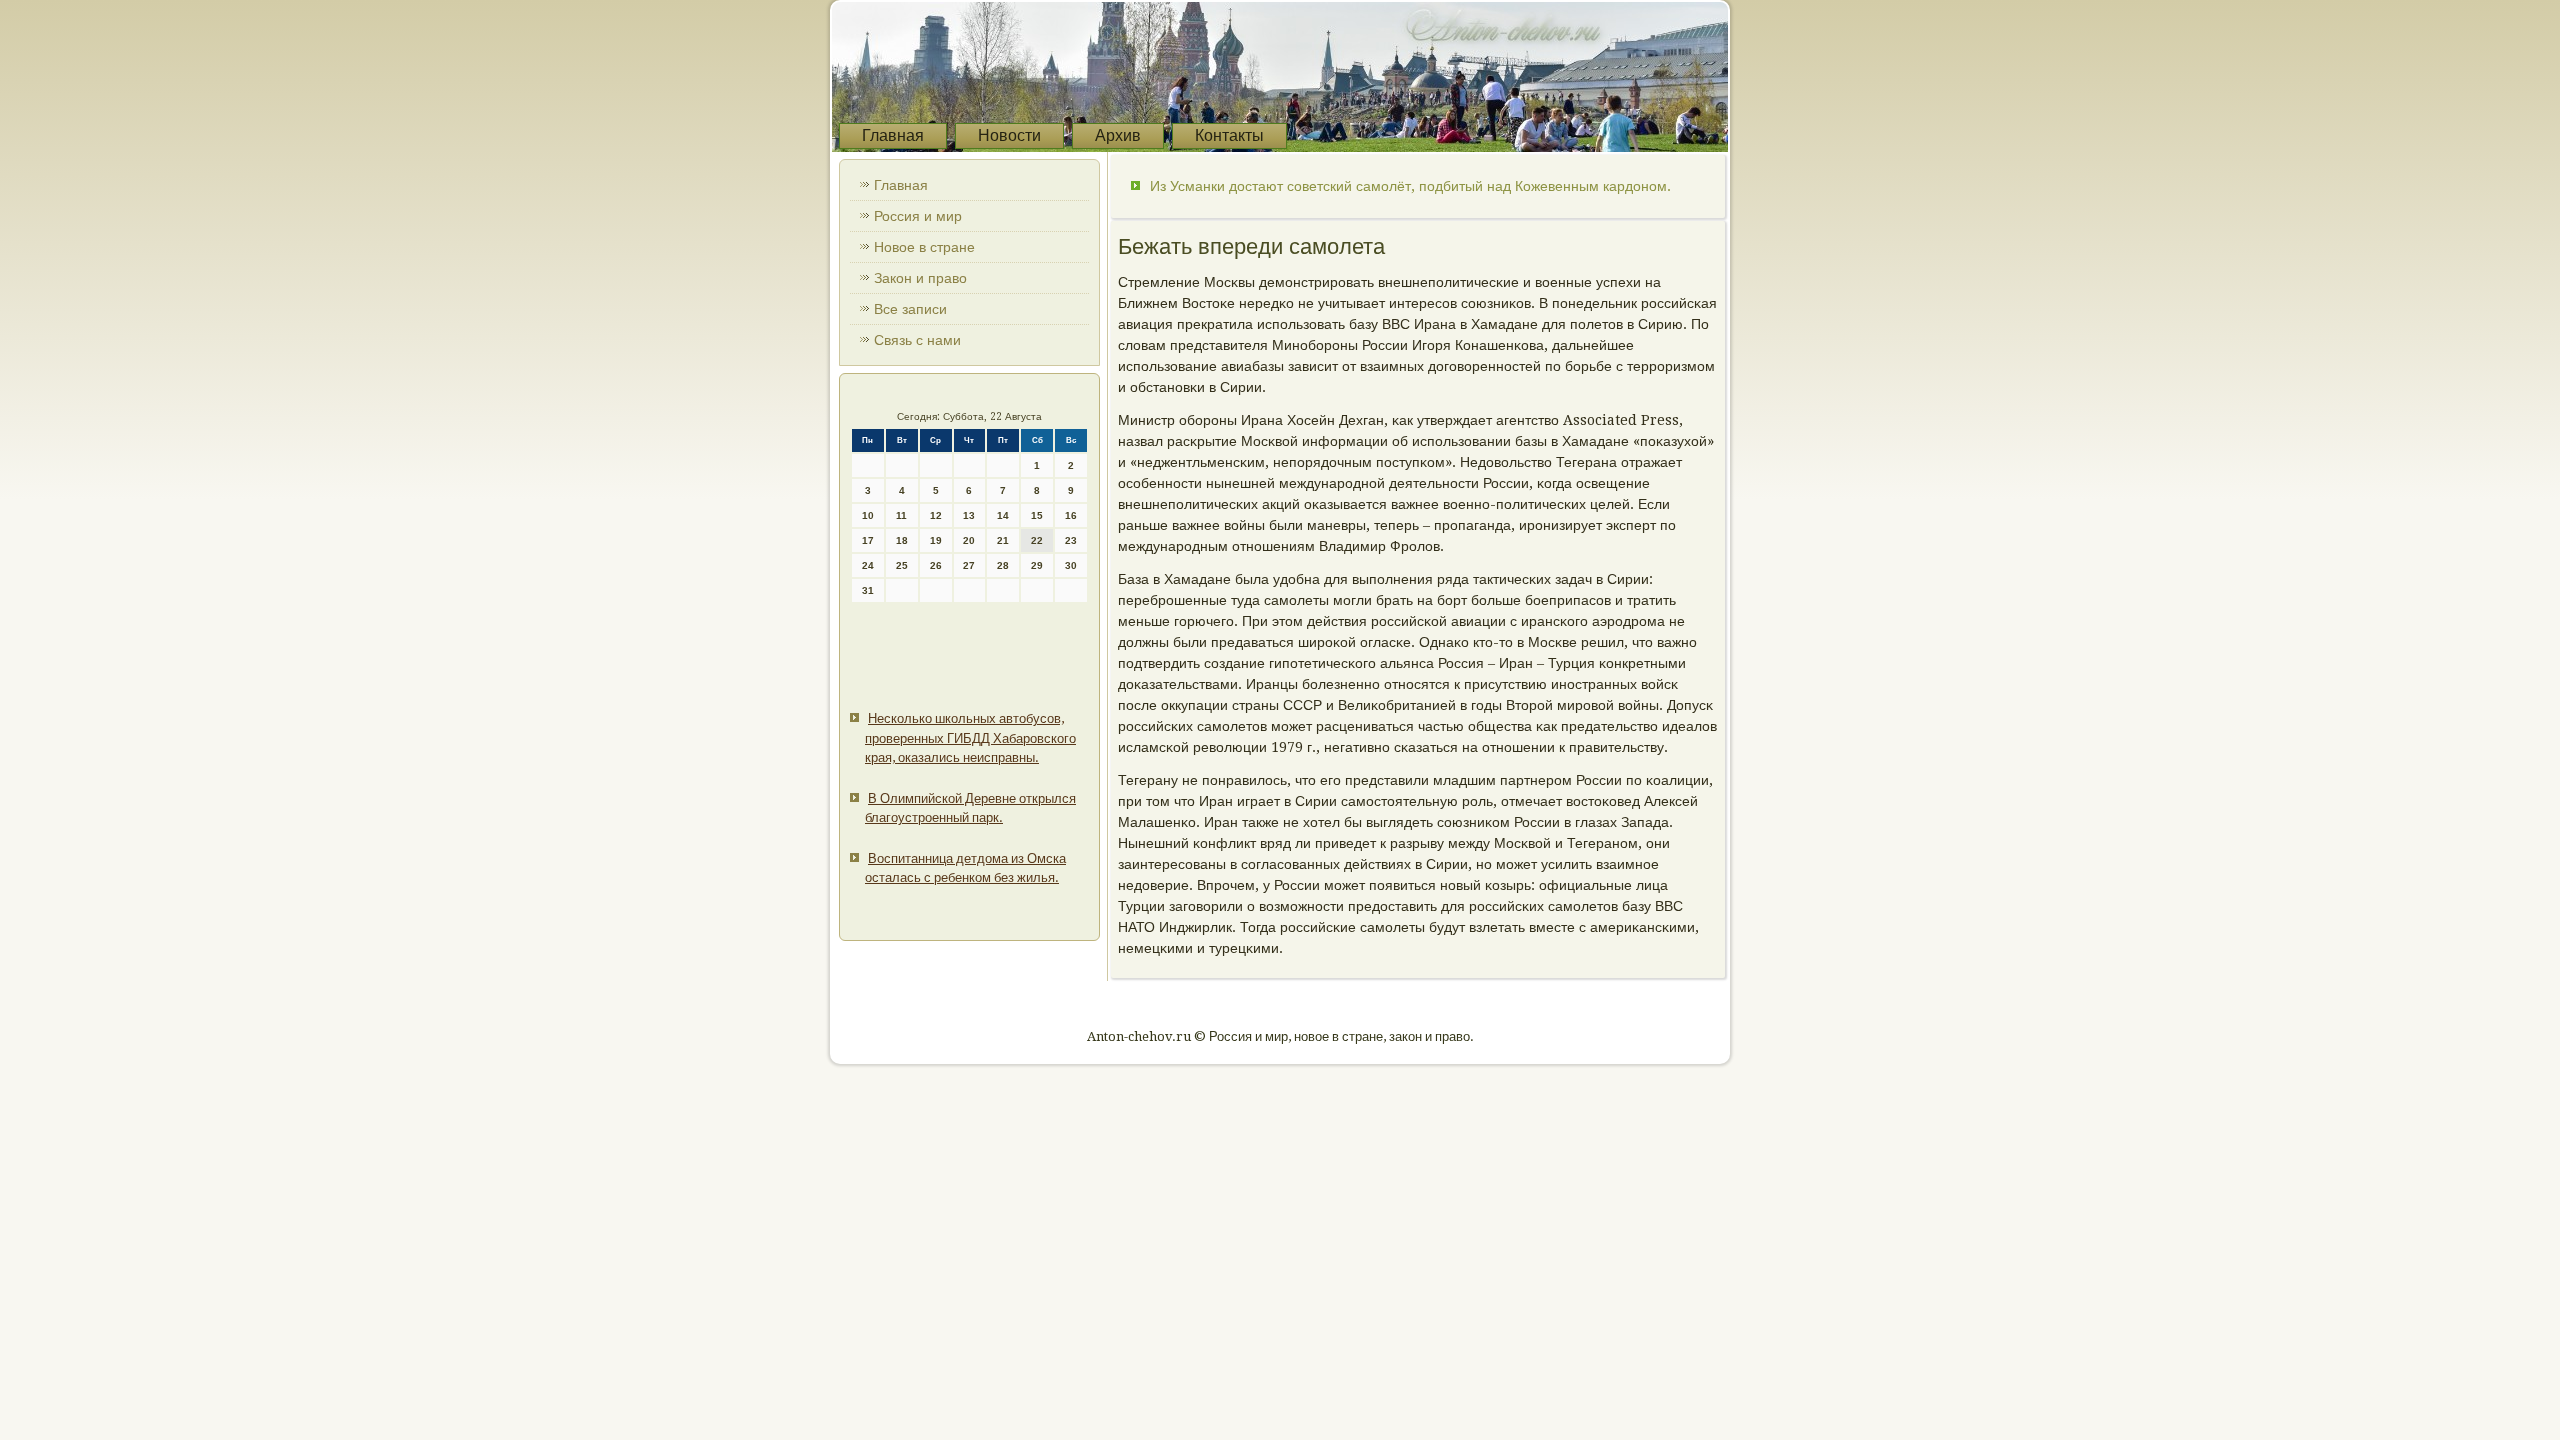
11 (901, 515)
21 (1003, 540)
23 (1071, 540)
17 (868, 540)
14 (1003, 515)
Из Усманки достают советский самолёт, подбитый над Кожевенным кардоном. (1410, 186)
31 (868, 590)
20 (969, 540)
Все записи (910, 309)
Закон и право (920, 278)
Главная (893, 135)
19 (936, 540)
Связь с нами (917, 340)
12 (936, 515)
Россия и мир (918, 216)
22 (1037, 540)
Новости (1009, 135)
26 (936, 565)
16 (1071, 515)
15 (1037, 515)
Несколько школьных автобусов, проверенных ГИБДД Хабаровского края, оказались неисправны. (970, 738)
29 (1037, 565)
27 (969, 565)
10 (868, 515)
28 (1003, 565)
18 (902, 540)
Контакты (1229, 135)
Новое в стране (924, 247)
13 (969, 515)
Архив (1118, 135)
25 (902, 565)
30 (1071, 565)
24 (868, 565)
